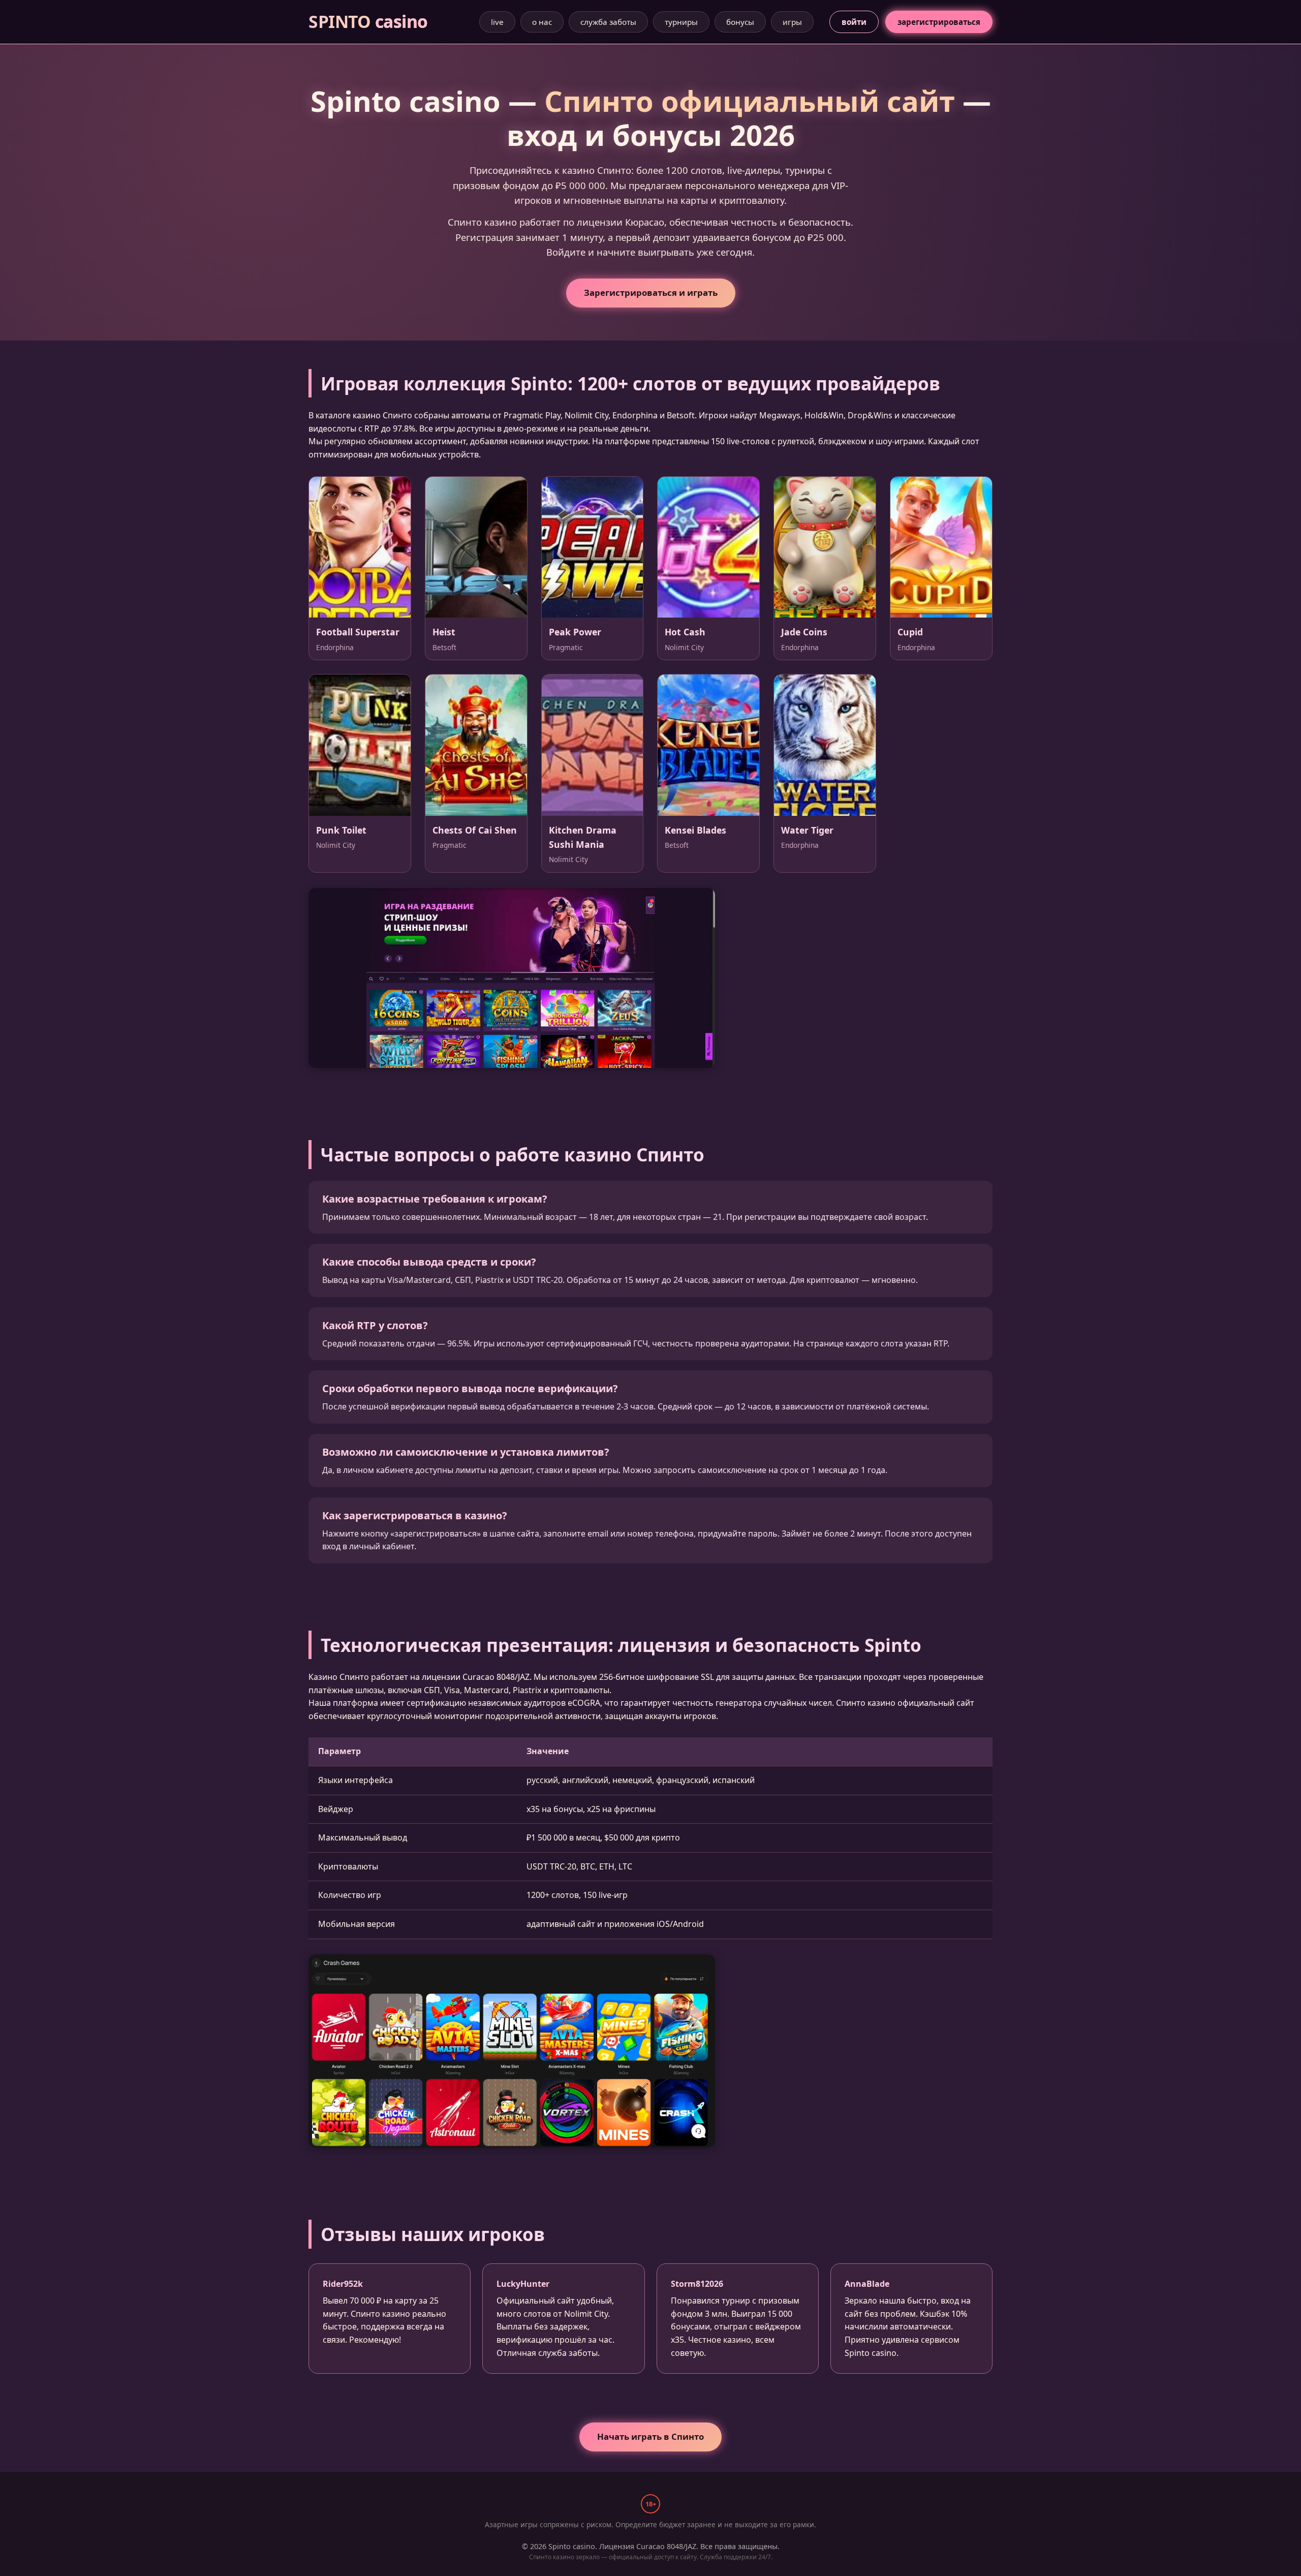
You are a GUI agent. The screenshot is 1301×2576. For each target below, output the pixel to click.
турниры (681, 22)
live (497, 22)
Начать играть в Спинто (650, 2436)
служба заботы (608, 22)
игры (792, 22)
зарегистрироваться (939, 22)
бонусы (740, 22)
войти (854, 22)
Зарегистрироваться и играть (651, 293)
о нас (542, 22)
